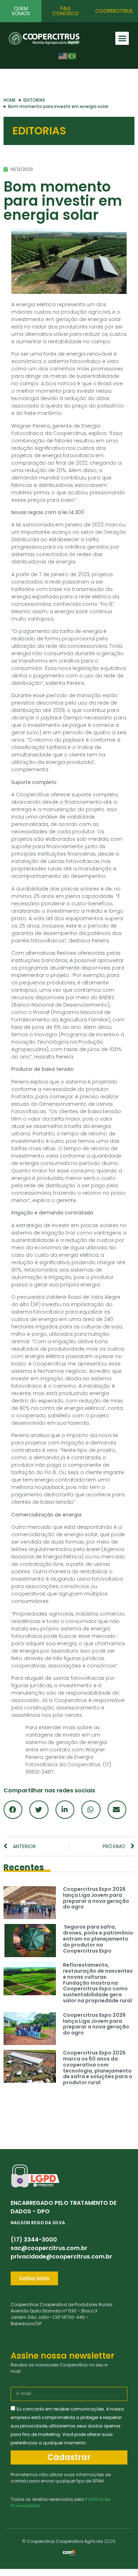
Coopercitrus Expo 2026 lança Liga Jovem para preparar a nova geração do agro (96, 1898)
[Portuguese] (72, 56)
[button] (122, 38)
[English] (63, 56)
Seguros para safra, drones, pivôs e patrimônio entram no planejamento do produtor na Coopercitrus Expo (98, 1939)
